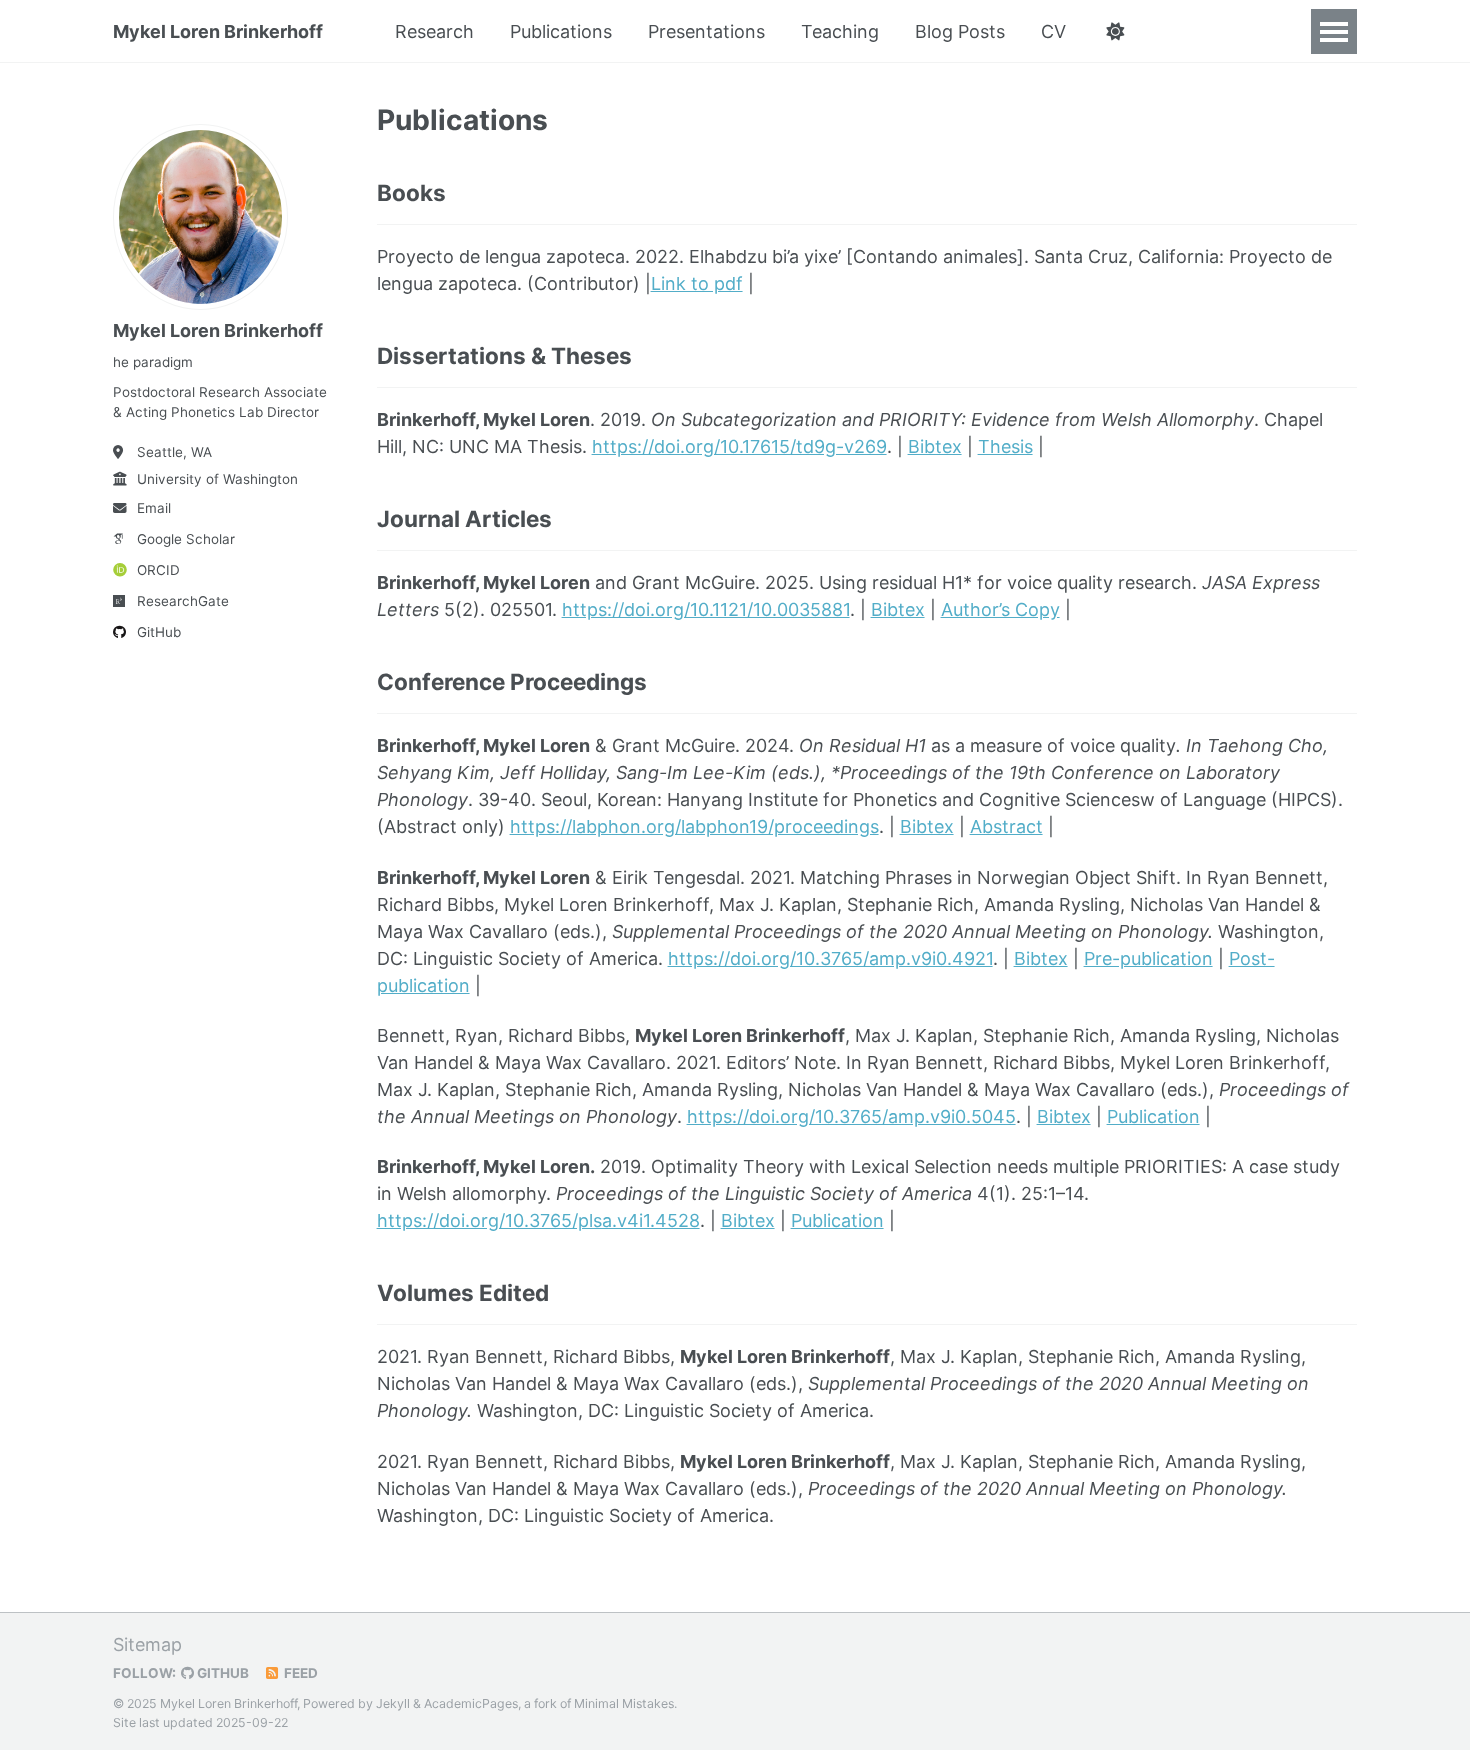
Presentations (706, 31)
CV (1053, 31)
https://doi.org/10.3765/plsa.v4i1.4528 (538, 1220)
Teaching (840, 31)
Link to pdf (697, 283)
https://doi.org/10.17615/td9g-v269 (739, 446)
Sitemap (147, 1644)
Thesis (1005, 446)
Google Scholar (186, 539)
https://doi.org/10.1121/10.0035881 (706, 609)
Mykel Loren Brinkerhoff (218, 31)
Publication (1153, 1116)
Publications (561, 31)
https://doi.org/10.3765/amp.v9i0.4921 (830, 958)
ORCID (158, 570)
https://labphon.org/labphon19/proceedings (694, 826)
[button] (1114, 32)
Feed (299, 1673)
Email (154, 508)
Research (434, 31)
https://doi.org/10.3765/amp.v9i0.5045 (851, 1116)
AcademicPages (471, 1703)
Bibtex (935, 446)
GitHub (159, 632)
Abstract (1006, 826)
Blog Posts (960, 31)
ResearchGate (183, 601)
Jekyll (393, 1703)
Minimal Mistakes (624, 1703)
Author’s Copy (1000, 609)
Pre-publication (1148, 958)
